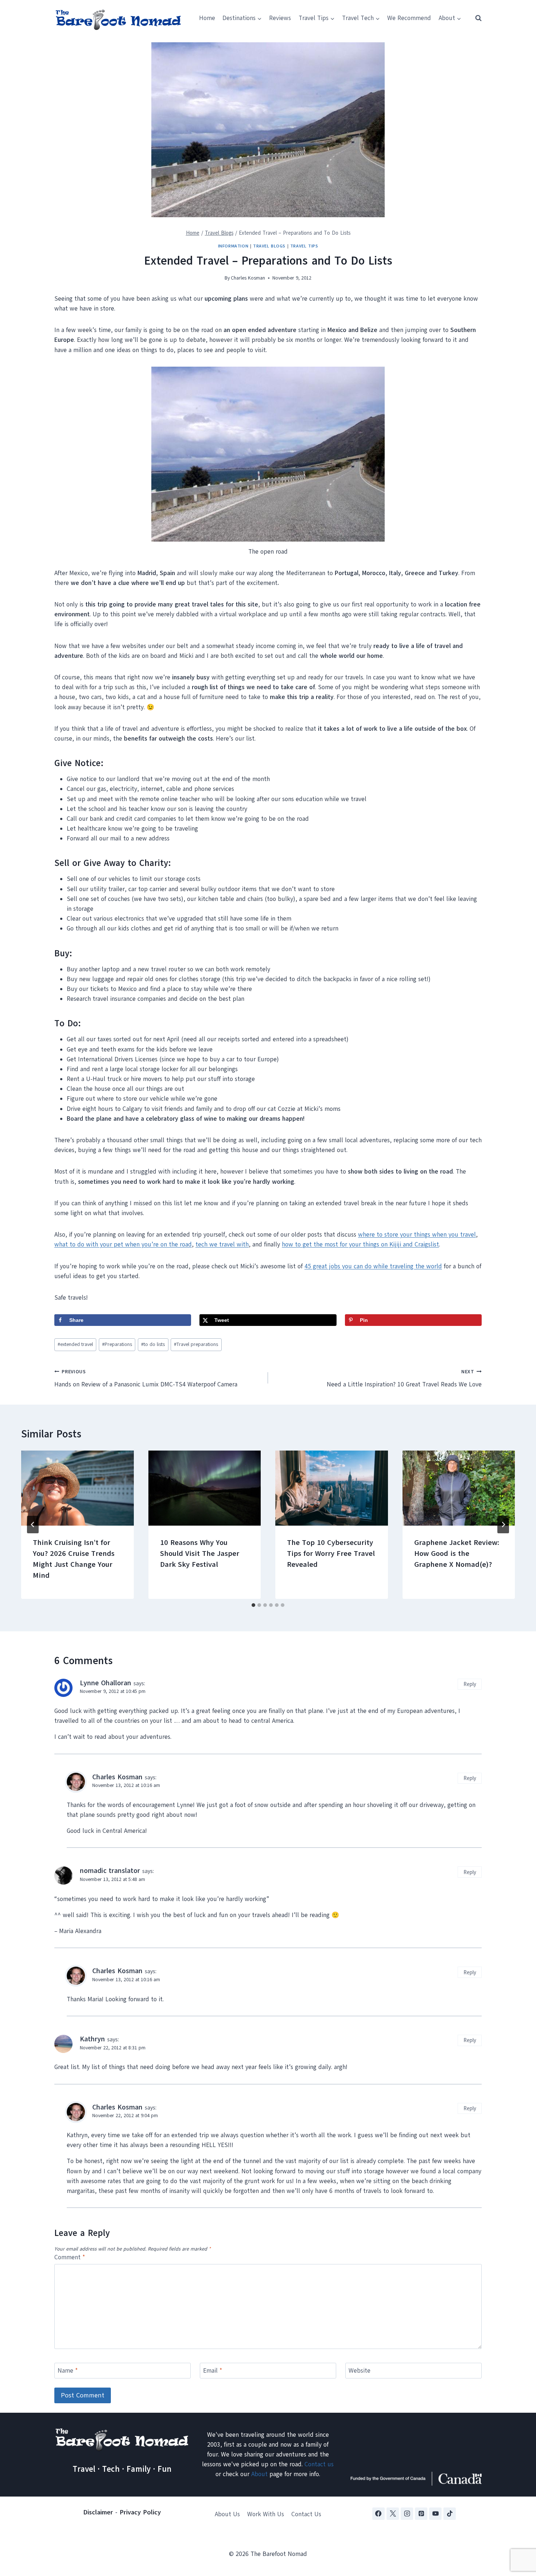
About (259, 2474)
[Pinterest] (421, 2514)
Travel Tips (304, 246)
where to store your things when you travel (417, 1235)
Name (68, 2371)
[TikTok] (450, 2514)
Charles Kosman (248, 278)
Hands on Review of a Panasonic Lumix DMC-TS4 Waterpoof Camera (146, 1378)
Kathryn (92, 2039)
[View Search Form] (475, 18)
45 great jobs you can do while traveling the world (373, 1266)
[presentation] (77, 1488)
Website (360, 2371)
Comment (70, 2257)
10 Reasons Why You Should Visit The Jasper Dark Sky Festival (200, 1554)
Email (213, 2371)
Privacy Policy (140, 2512)
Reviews (280, 18)
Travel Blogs (269, 246)
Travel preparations (196, 1344)
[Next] (503, 1525)
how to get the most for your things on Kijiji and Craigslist (360, 1244)
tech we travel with (222, 1244)
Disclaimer (98, 2512)
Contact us (319, 2464)
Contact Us (306, 2514)
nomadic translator (110, 1871)
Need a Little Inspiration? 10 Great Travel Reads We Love (404, 1378)
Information (233, 246)
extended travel (75, 1344)
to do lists (153, 1344)
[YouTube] (435, 2514)
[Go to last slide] (33, 1525)
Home (207, 18)
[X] (393, 2514)
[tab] (253, 1605)
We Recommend (409, 18)
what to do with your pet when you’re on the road (123, 1244)
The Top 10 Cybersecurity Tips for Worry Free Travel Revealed (331, 1554)
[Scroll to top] (518, 2534)
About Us (227, 2514)
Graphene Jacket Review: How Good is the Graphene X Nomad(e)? (457, 1554)
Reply (470, 1684)
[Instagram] (407, 2514)
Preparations (117, 1344)
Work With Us (266, 2514)
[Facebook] (378, 2514)
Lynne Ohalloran (106, 1683)
